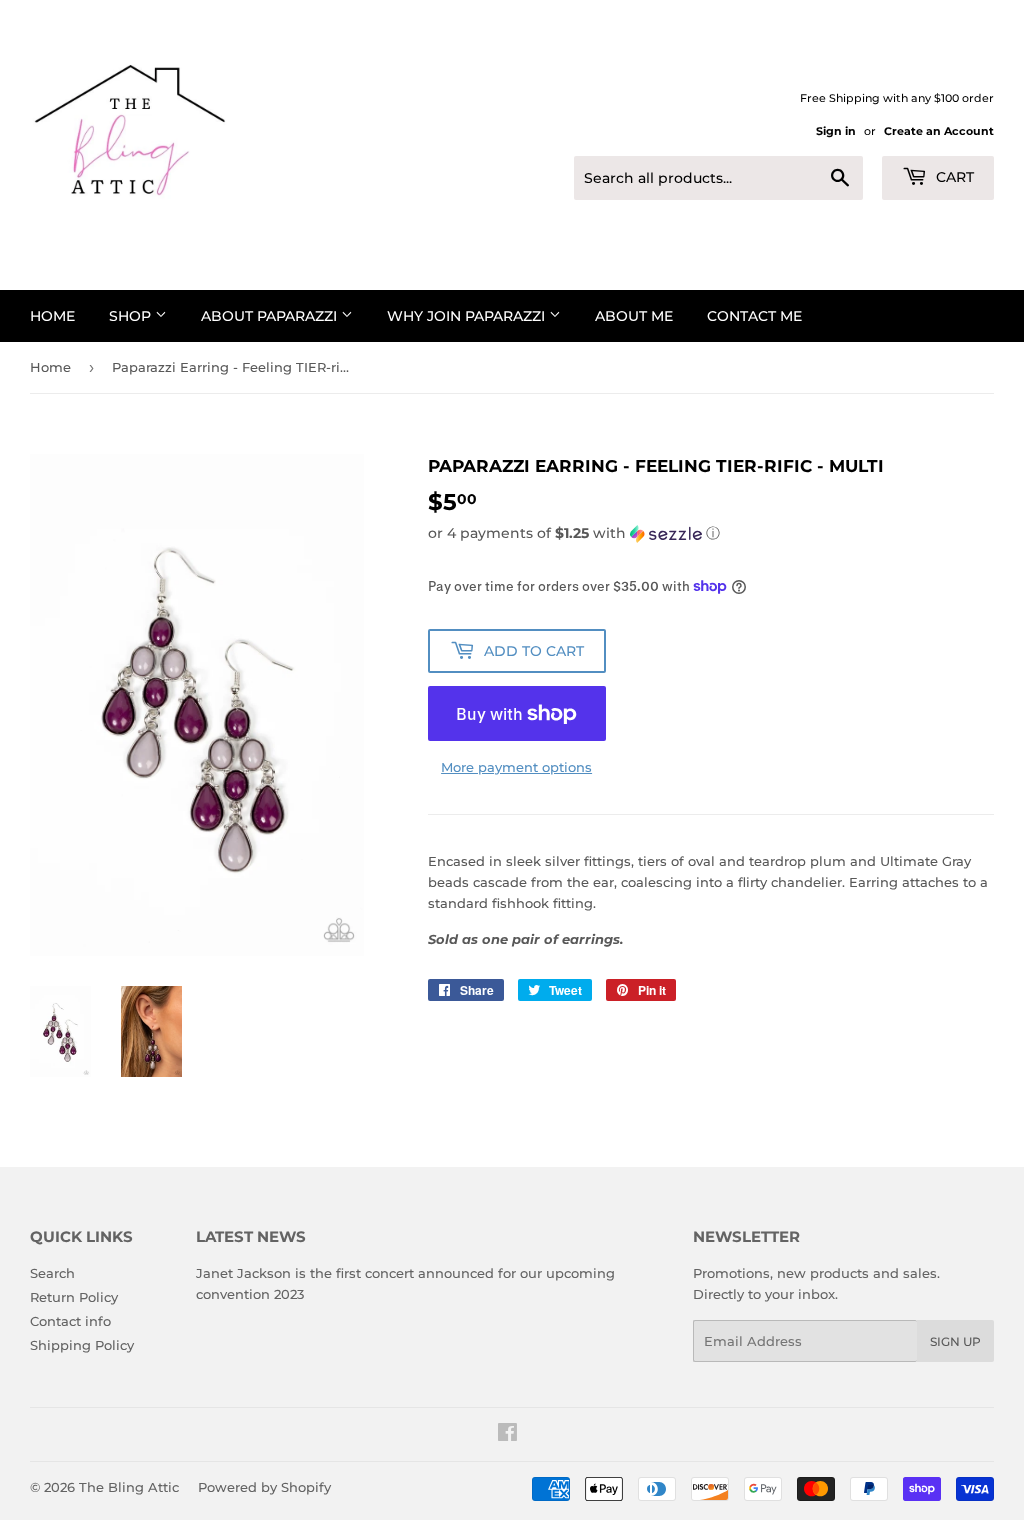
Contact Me (754, 316)
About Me (634, 316)
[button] (711, 533)
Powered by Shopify (264, 1487)
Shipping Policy (82, 1345)
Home (52, 316)
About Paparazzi (271, 316)
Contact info (70, 1321)
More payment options (516, 767)
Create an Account (939, 131)
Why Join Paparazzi (468, 316)
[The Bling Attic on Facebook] (507, 1435)
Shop (132, 316)
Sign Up (955, 1341)
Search (52, 1273)
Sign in (836, 131)
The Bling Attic (129, 1487)
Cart (953, 177)
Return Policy (74, 1297)
